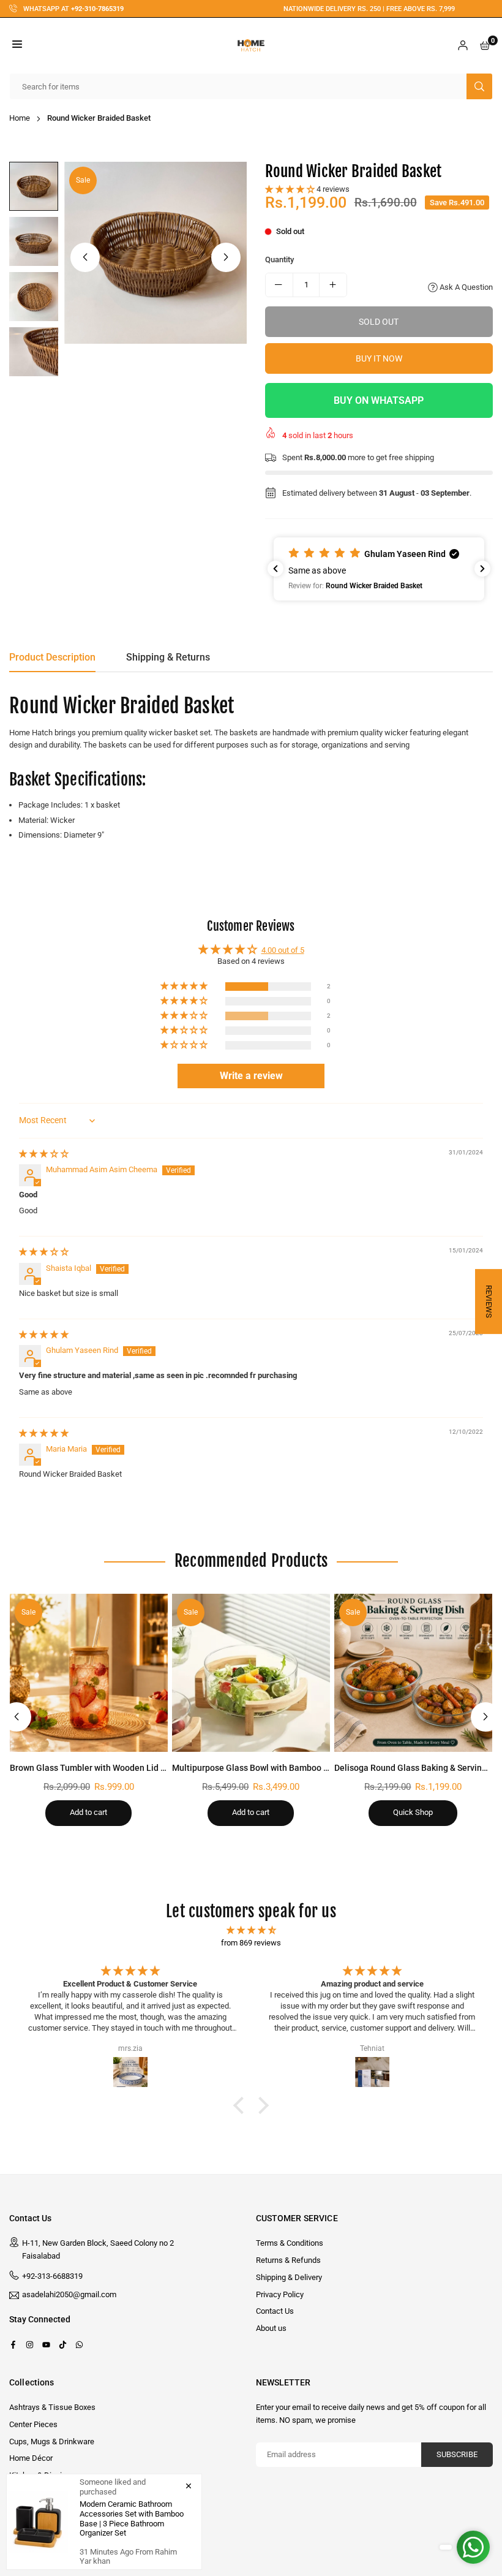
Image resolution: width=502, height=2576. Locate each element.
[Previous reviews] (275, 569)
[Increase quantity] (333, 285)
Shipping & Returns (168, 657)
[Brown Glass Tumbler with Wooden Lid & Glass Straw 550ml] (89, 1673)
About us (271, 2328)
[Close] (189, 2485)
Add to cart (88, 1812)
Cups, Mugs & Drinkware (52, 2442)
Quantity (279, 259)
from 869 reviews (251, 1943)
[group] (155, 253)
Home (20, 118)
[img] (44, 1154)
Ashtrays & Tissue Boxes (52, 2407)
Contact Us (275, 2311)
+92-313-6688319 (52, 2276)
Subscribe (457, 2454)
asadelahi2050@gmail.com (69, 2295)
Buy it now (379, 358)
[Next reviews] (482, 569)
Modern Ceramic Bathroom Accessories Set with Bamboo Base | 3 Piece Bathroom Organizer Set (132, 2518)
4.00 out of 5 (283, 950)
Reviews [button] (489, 1301)
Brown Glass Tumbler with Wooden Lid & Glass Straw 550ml (125, 1768)
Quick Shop (413, 1812)
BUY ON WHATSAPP (379, 400)
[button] (17, 46)
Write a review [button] (251, 1076)
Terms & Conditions (290, 2243)
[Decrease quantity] (279, 285)
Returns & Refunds (288, 2260)
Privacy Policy (280, 2294)
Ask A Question (465, 287)
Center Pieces (33, 2424)
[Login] (463, 46)
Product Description (52, 657)
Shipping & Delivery (289, 2277)
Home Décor (31, 2458)
